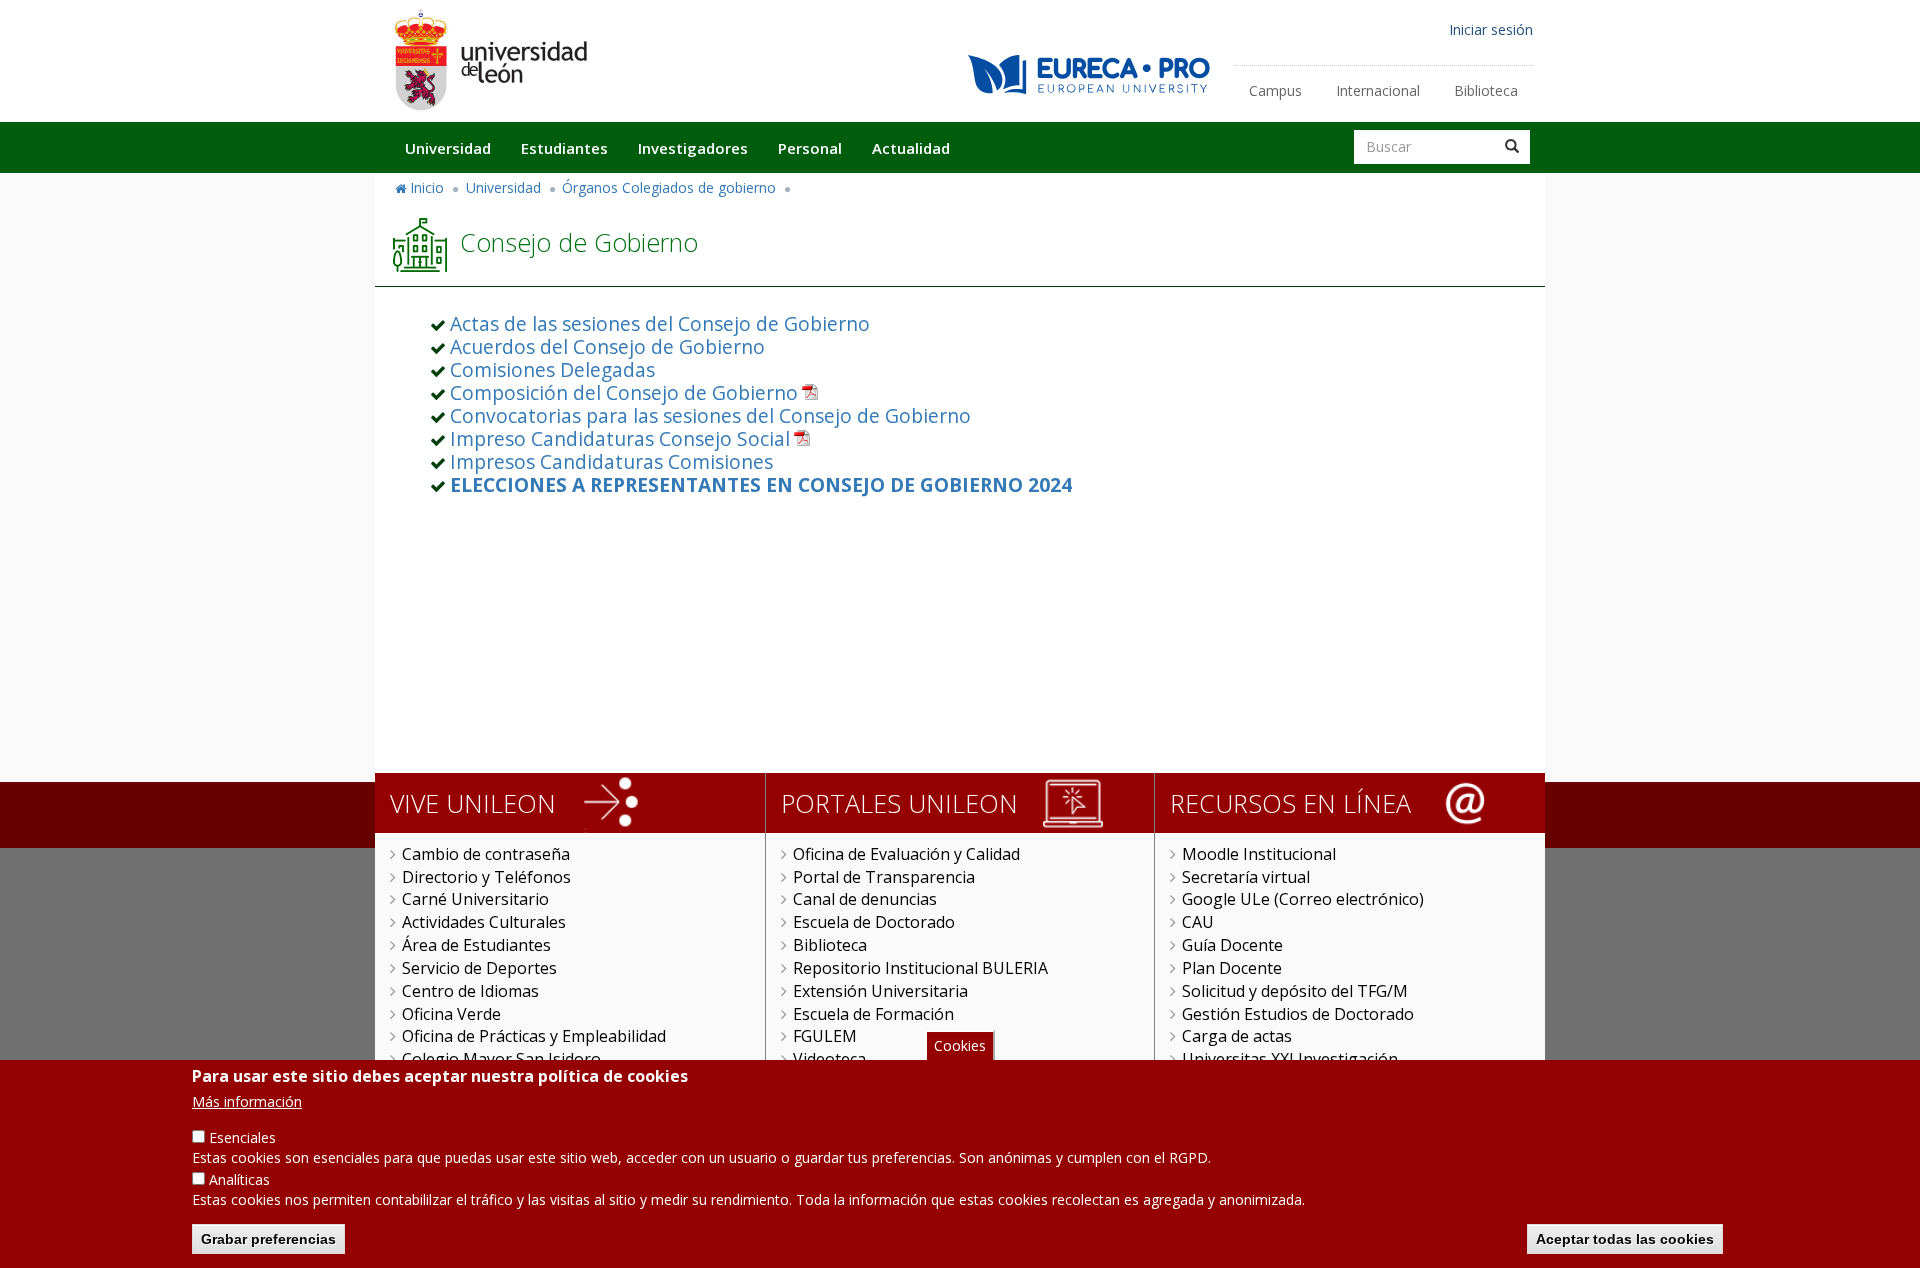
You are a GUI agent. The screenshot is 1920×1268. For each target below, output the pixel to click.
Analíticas (239, 1179)
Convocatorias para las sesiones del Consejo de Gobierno (710, 415)
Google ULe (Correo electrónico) (1303, 899)
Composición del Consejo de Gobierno (624, 392)
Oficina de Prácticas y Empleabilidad (534, 1036)
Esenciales (242, 1137)
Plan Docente (1232, 968)
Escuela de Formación (873, 1014)
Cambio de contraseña (486, 854)
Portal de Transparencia (884, 877)
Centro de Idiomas (470, 991)
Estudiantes (564, 148)
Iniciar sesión (1491, 29)
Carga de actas (1237, 1036)
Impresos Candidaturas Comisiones (611, 461)
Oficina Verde (451, 1014)
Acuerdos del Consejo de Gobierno (607, 346)
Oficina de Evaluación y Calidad (906, 854)
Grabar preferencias (268, 1238)
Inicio (427, 187)
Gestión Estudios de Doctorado (1298, 1014)
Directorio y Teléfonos (486, 877)
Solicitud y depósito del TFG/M (1295, 991)
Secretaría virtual (1246, 877)
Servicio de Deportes (479, 968)
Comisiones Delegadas (552, 369)
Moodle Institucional (1259, 854)
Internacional (1378, 90)
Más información (247, 1101)
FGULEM (825, 1036)
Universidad (448, 148)
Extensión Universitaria (880, 991)
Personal (810, 148)
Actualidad (911, 148)
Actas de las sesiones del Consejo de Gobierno (660, 323)
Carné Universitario (475, 899)
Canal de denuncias (865, 899)
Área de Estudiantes (476, 945)
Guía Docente (1232, 945)
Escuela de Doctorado (874, 922)
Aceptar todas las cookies (1625, 1238)
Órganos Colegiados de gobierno (669, 187)
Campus (1275, 90)
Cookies (960, 1045)
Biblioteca (1486, 90)
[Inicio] (490, 59)
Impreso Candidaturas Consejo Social (620, 438)
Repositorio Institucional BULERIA (920, 968)
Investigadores (693, 148)
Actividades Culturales (484, 922)
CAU (1198, 922)
